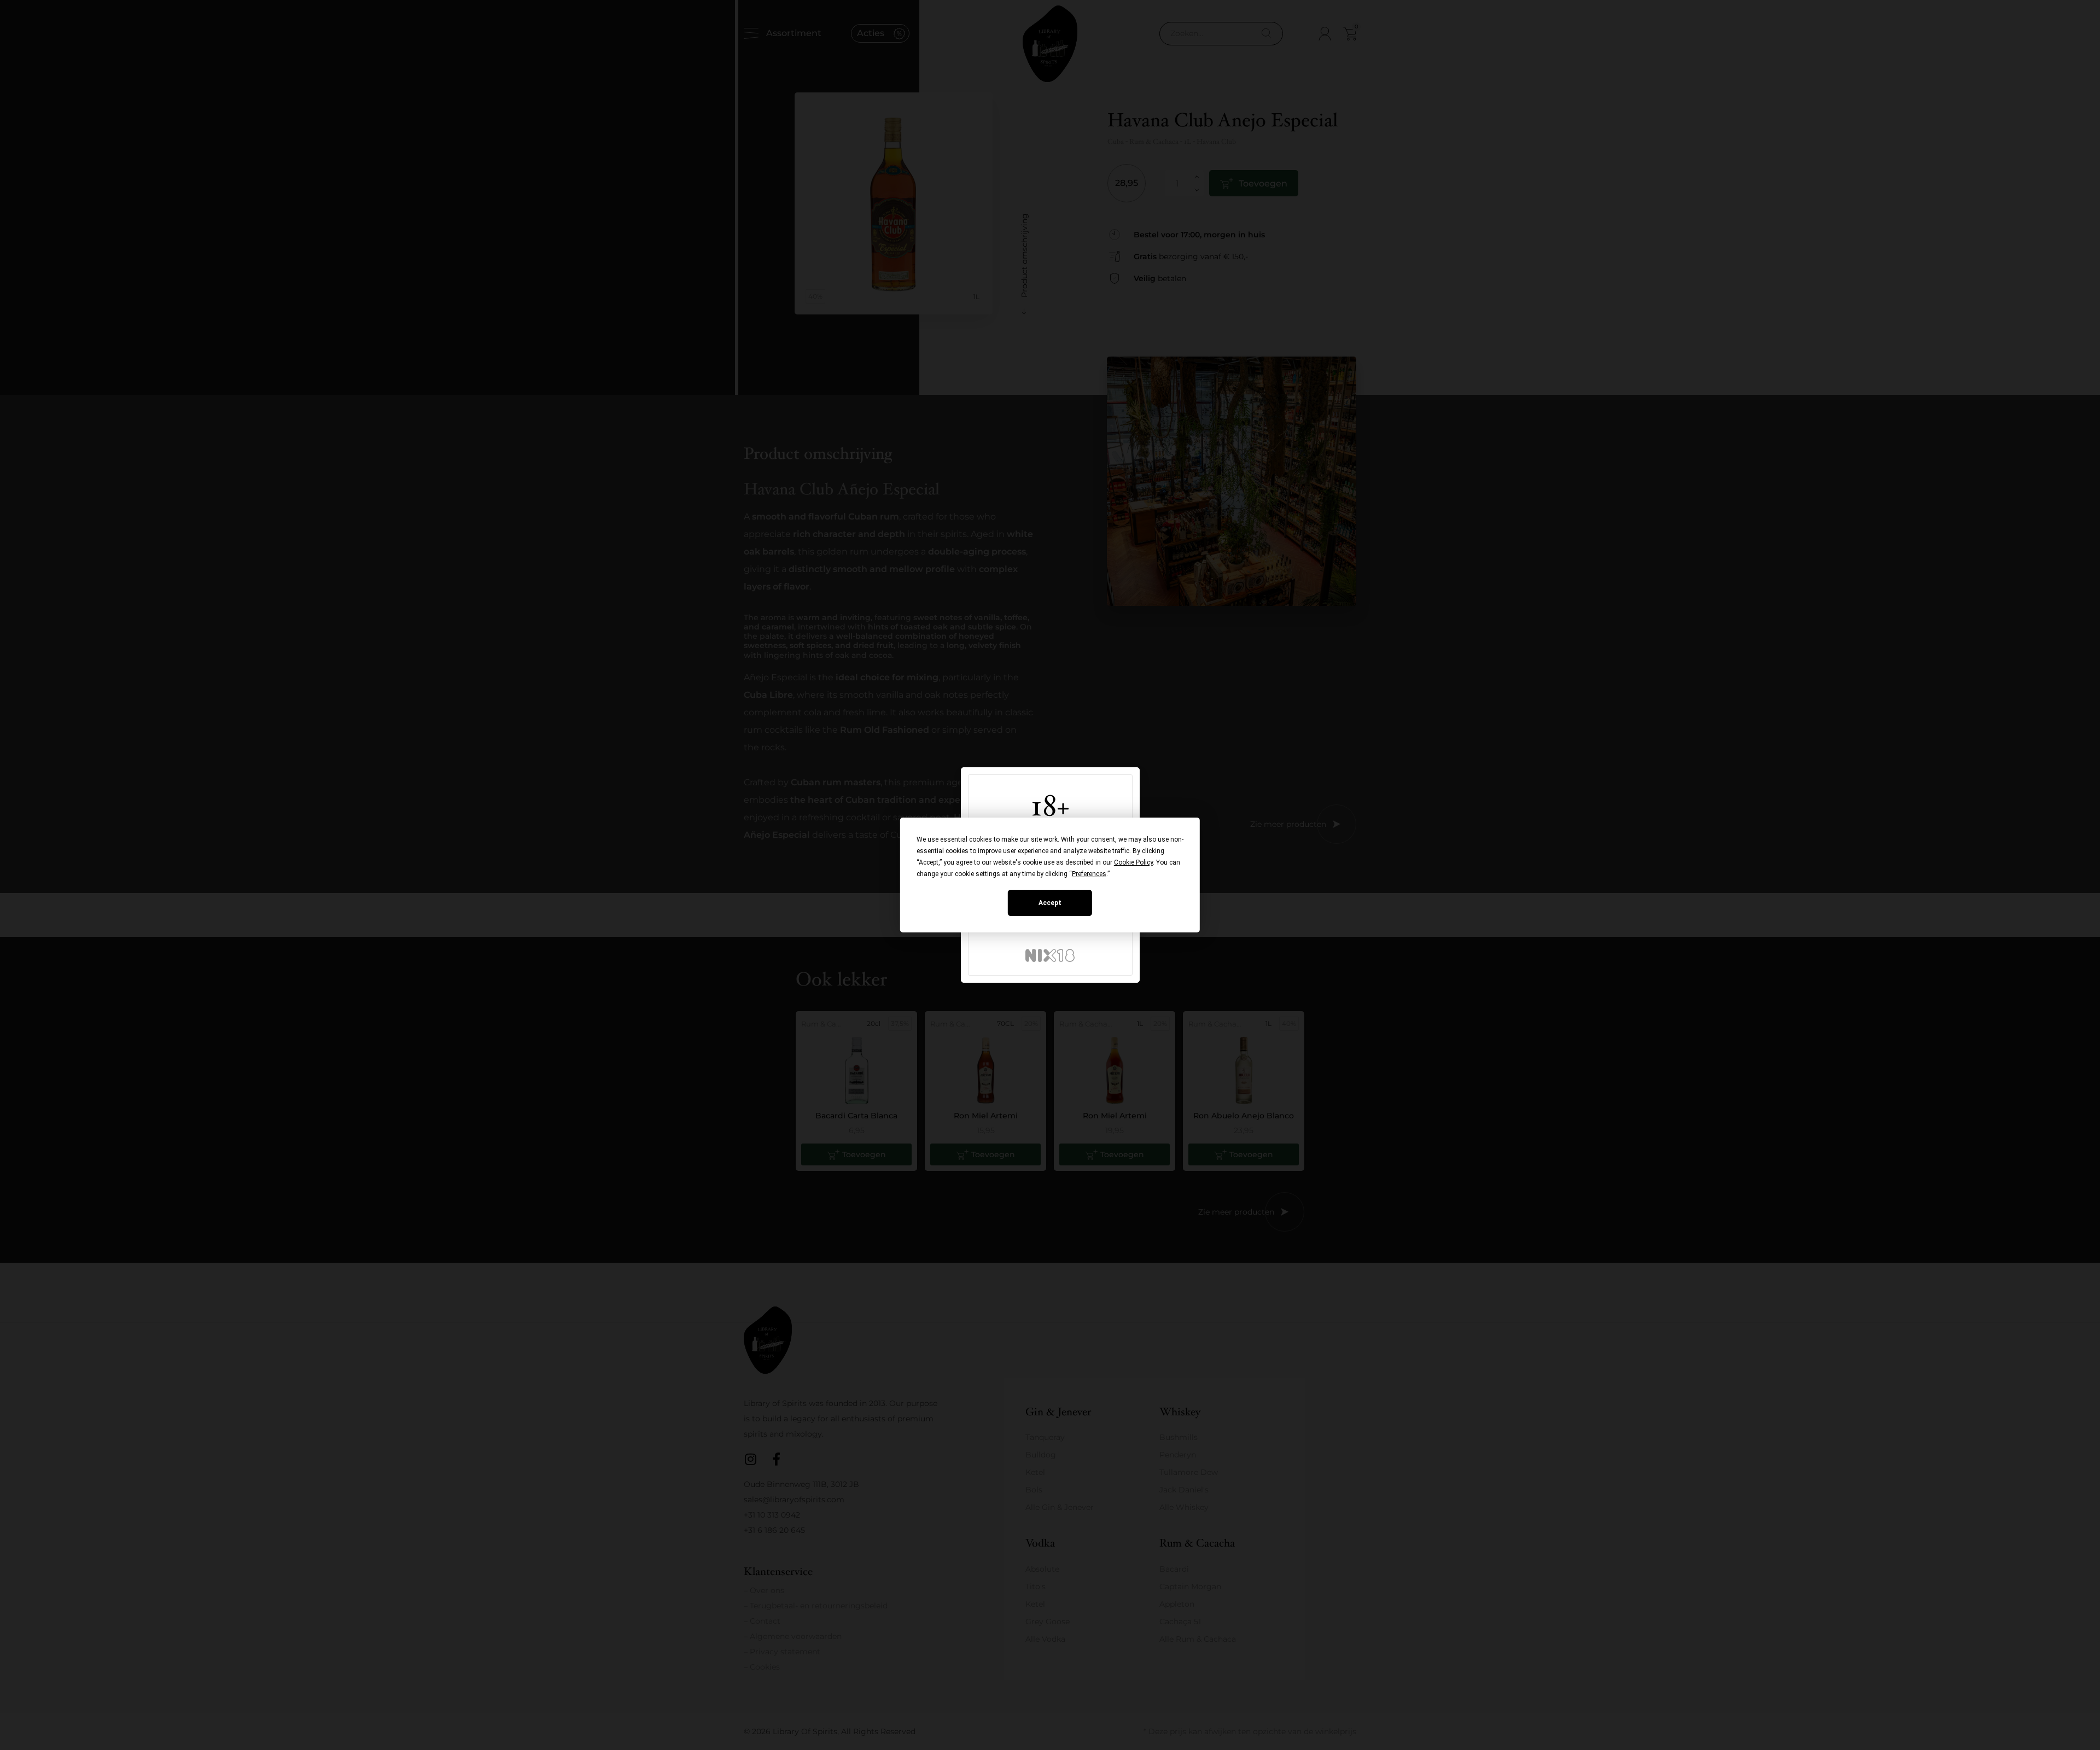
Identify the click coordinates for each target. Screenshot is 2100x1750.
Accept (1050, 903)
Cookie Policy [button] (1133, 862)
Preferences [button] (1089, 874)
